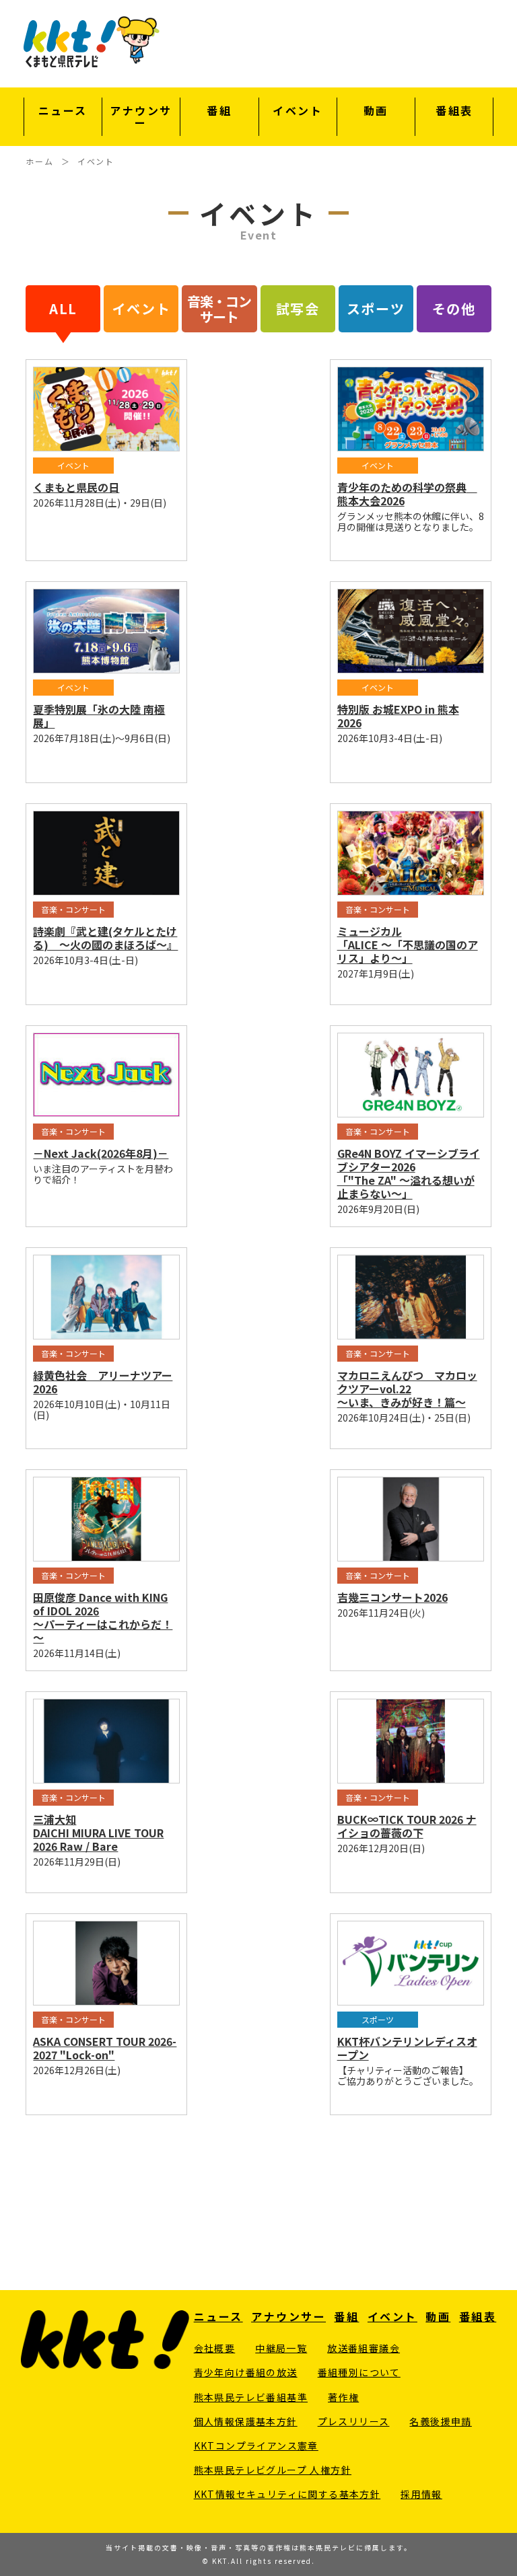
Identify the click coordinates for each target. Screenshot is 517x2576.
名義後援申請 (440, 2421)
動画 (376, 111)
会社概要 (215, 2348)
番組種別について (359, 2372)
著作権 (343, 2397)
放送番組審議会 (364, 2348)
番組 (219, 111)
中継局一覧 (281, 2348)
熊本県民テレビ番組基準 (251, 2397)
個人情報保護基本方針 (246, 2421)
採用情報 (421, 2494)
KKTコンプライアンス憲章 (256, 2445)
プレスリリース (354, 2421)
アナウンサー (141, 117)
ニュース (63, 111)
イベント (298, 111)
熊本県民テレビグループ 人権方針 (273, 2470)
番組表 (454, 111)
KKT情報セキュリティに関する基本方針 (287, 2494)
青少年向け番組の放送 (246, 2372)
